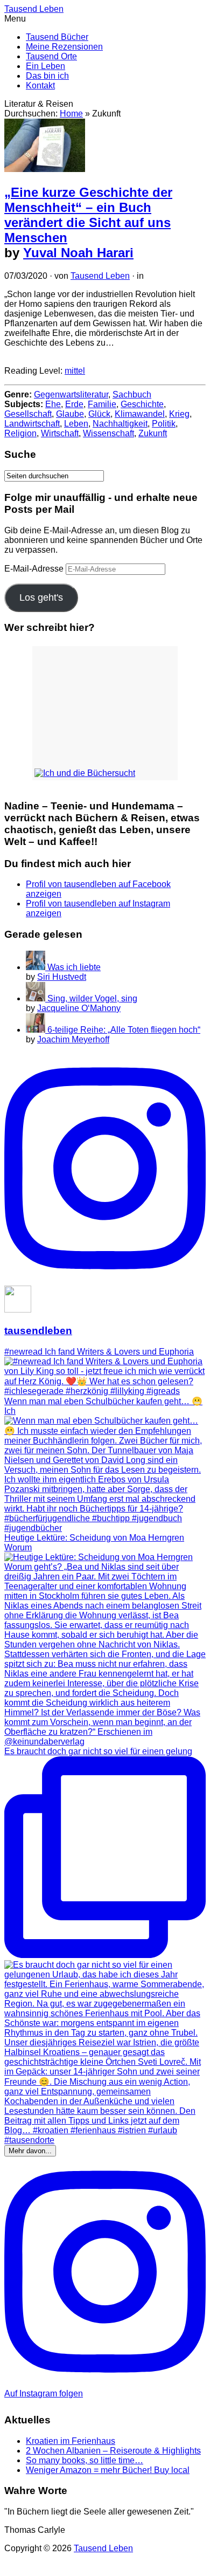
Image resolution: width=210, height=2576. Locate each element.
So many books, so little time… (85, 2460)
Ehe (53, 404)
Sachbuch (132, 394)
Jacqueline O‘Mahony (79, 1008)
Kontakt (40, 85)
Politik (164, 424)
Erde (74, 404)
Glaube (70, 414)
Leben (76, 424)
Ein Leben (45, 66)
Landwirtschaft (32, 424)
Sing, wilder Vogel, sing (92, 998)
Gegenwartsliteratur (71, 394)
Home (71, 114)
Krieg (179, 414)
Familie (102, 404)
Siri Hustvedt (62, 977)
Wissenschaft (108, 433)
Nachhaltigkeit (120, 424)
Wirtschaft (60, 433)
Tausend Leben (100, 276)
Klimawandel (140, 414)
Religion (20, 433)
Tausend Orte (51, 56)
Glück (99, 414)
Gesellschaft (28, 414)
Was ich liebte (74, 967)
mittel (75, 371)
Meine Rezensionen (64, 47)
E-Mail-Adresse (35, 569)
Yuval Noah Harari (78, 253)
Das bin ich (47, 76)
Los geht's (41, 597)
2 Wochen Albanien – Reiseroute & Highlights (113, 2451)
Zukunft (153, 433)
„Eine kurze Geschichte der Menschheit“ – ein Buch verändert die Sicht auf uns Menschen (88, 215)
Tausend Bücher (57, 37)
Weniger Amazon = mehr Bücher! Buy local (108, 2470)
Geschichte (142, 404)
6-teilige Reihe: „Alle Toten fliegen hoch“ (124, 1030)
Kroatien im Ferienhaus (71, 2441)
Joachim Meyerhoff (73, 1039)
